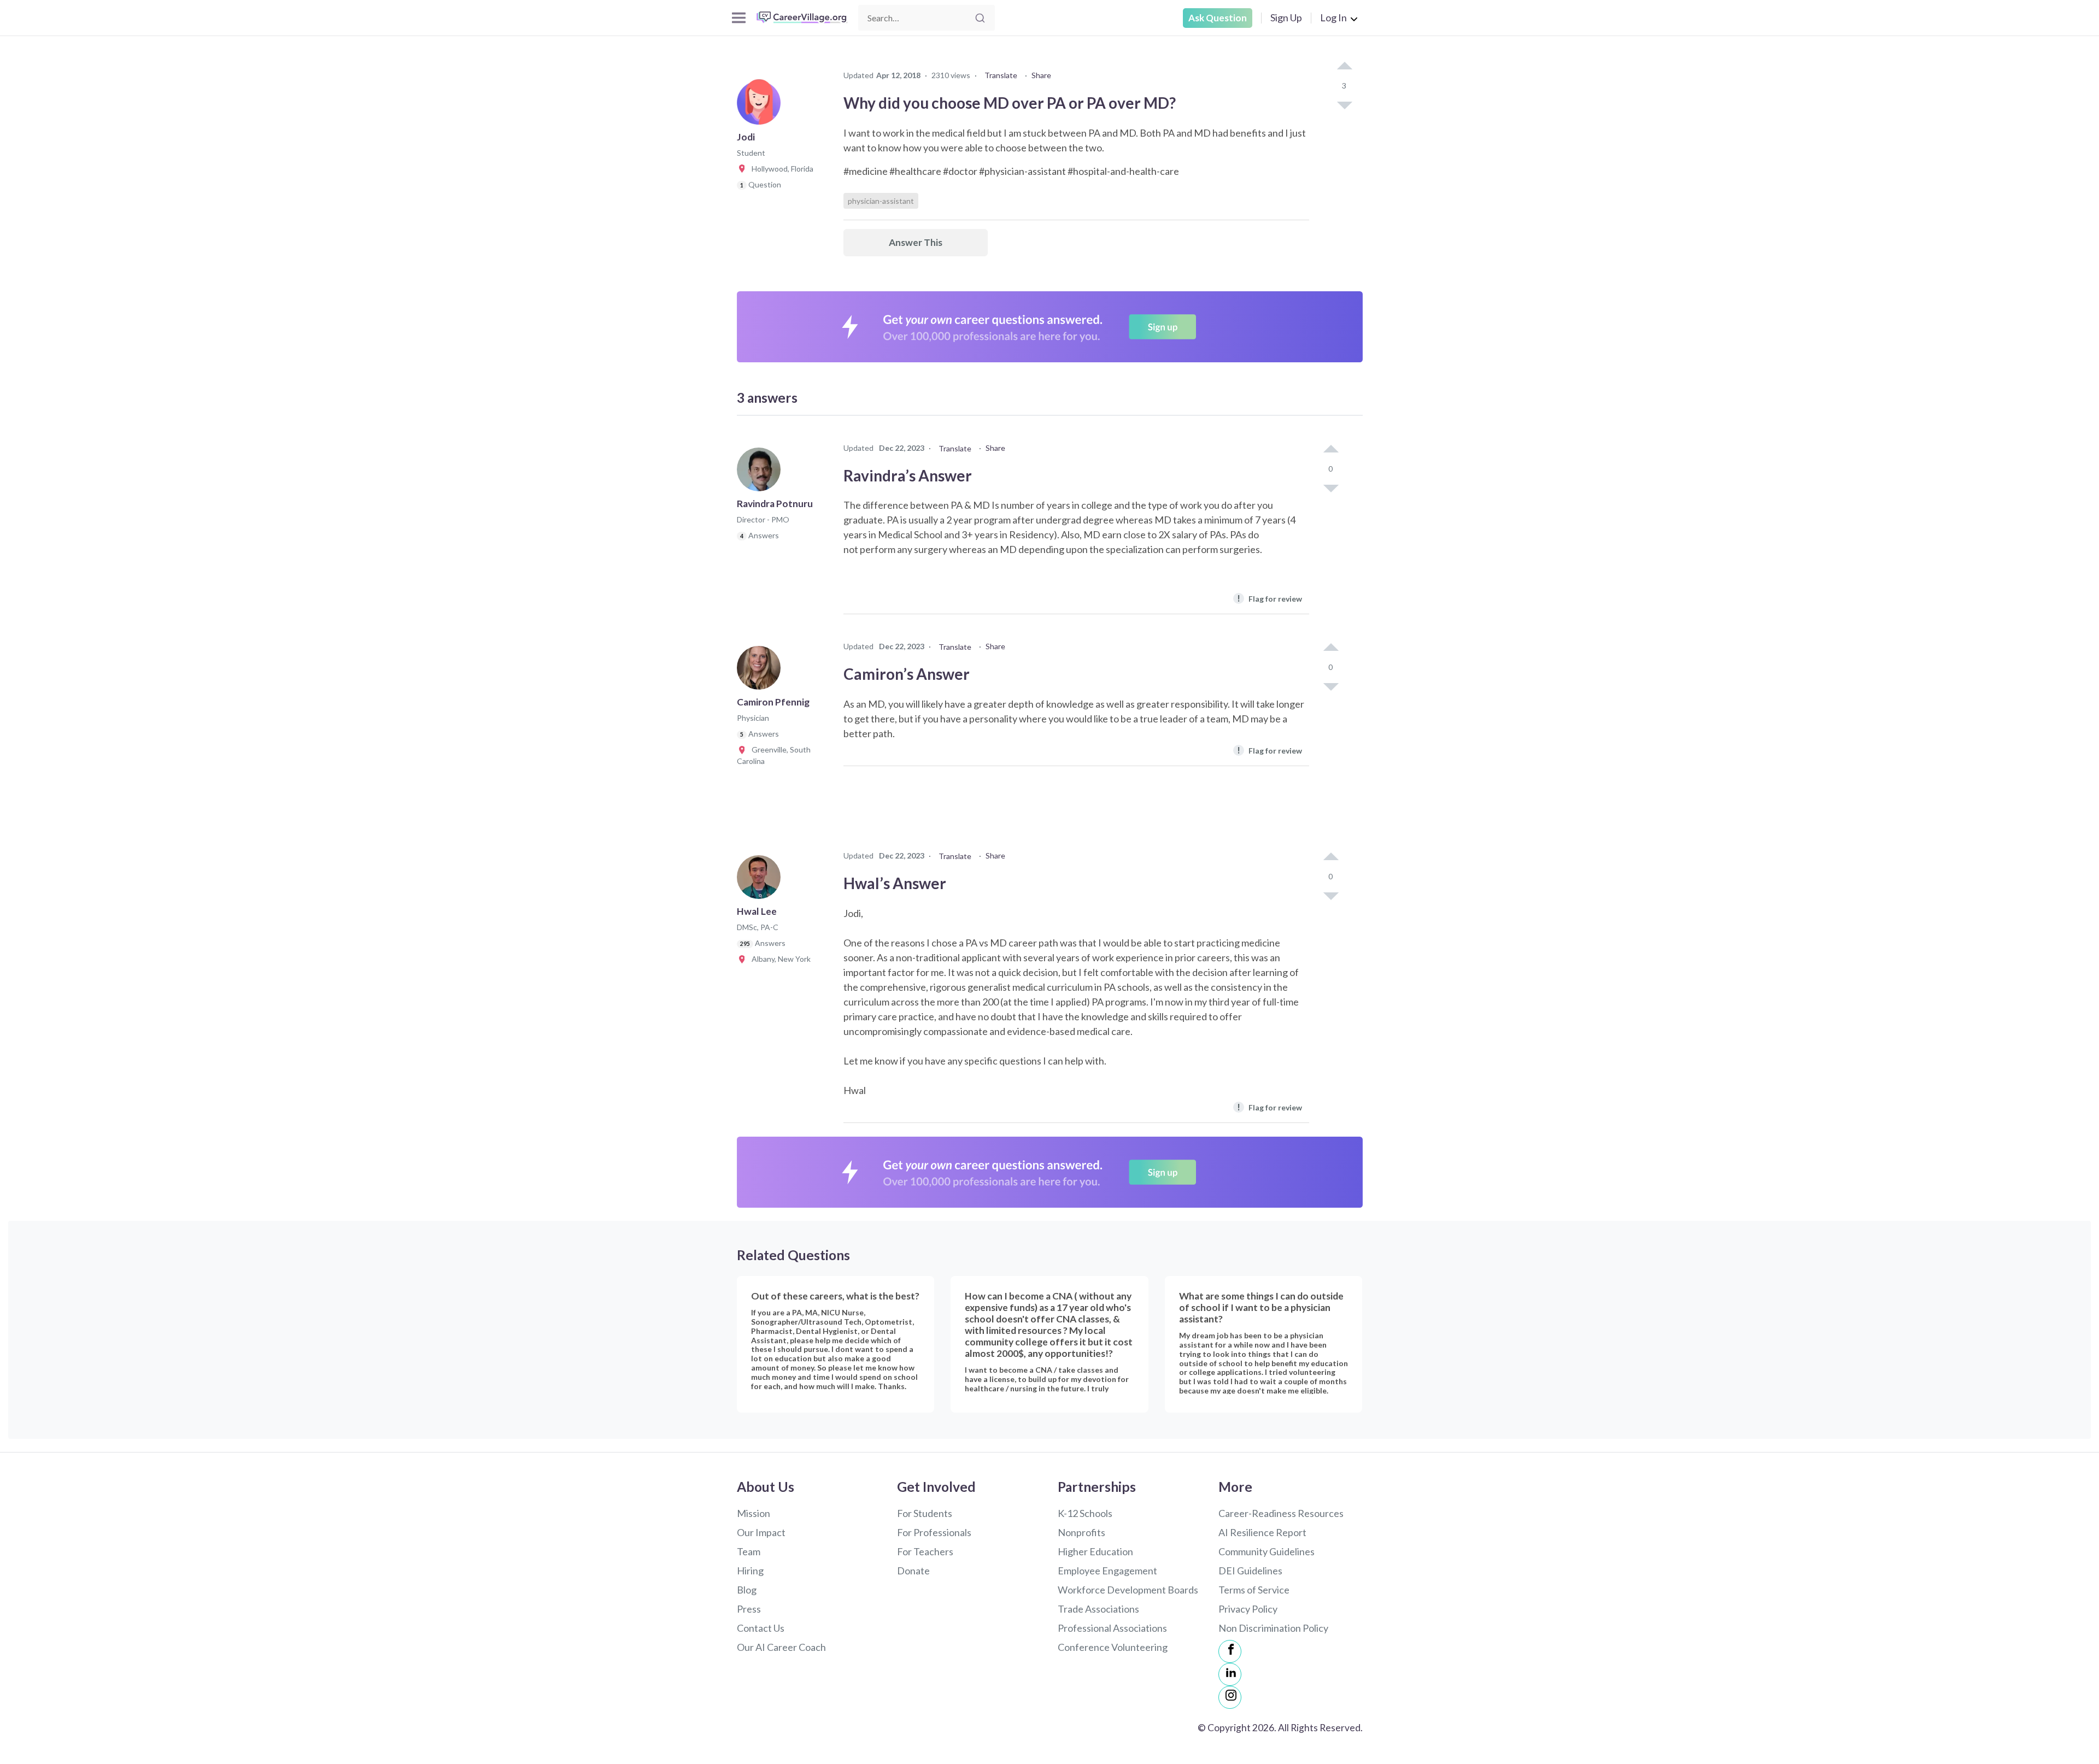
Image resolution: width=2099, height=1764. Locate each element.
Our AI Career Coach (781, 1647)
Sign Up (1286, 17)
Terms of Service (1254, 1590)
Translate (1001, 75)
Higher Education (1095, 1551)
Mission (754, 1513)
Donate (913, 1571)
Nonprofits (1081, 1532)
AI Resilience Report (1262, 1532)
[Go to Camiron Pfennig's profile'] (761, 671)
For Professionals (934, 1532)
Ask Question (1218, 18)
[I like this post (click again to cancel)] (1344, 67)
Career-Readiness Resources (1281, 1513)
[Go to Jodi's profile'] (761, 106)
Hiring (750, 1571)
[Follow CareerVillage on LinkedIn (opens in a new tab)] (1230, 1674)
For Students (925, 1513)
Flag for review (1270, 598)
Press (749, 1609)
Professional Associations (1112, 1628)
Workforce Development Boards (1128, 1590)
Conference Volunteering (1113, 1647)
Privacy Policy (1248, 1609)
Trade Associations (1098, 1609)
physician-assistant (881, 201)
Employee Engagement (1107, 1571)
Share (1041, 75)
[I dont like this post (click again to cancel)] (1344, 104)
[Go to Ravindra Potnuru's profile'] (761, 473)
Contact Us (761, 1628)
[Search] (980, 18)
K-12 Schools (1085, 1513)
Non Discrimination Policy (1273, 1628)
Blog (747, 1590)
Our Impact (761, 1532)
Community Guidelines (1267, 1551)
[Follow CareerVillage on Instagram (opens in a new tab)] (1230, 1697)
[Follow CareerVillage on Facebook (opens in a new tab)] (1230, 1651)
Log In (1333, 17)
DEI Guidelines (1250, 1571)
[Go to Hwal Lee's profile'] (761, 880)
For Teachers (925, 1551)
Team (749, 1551)
